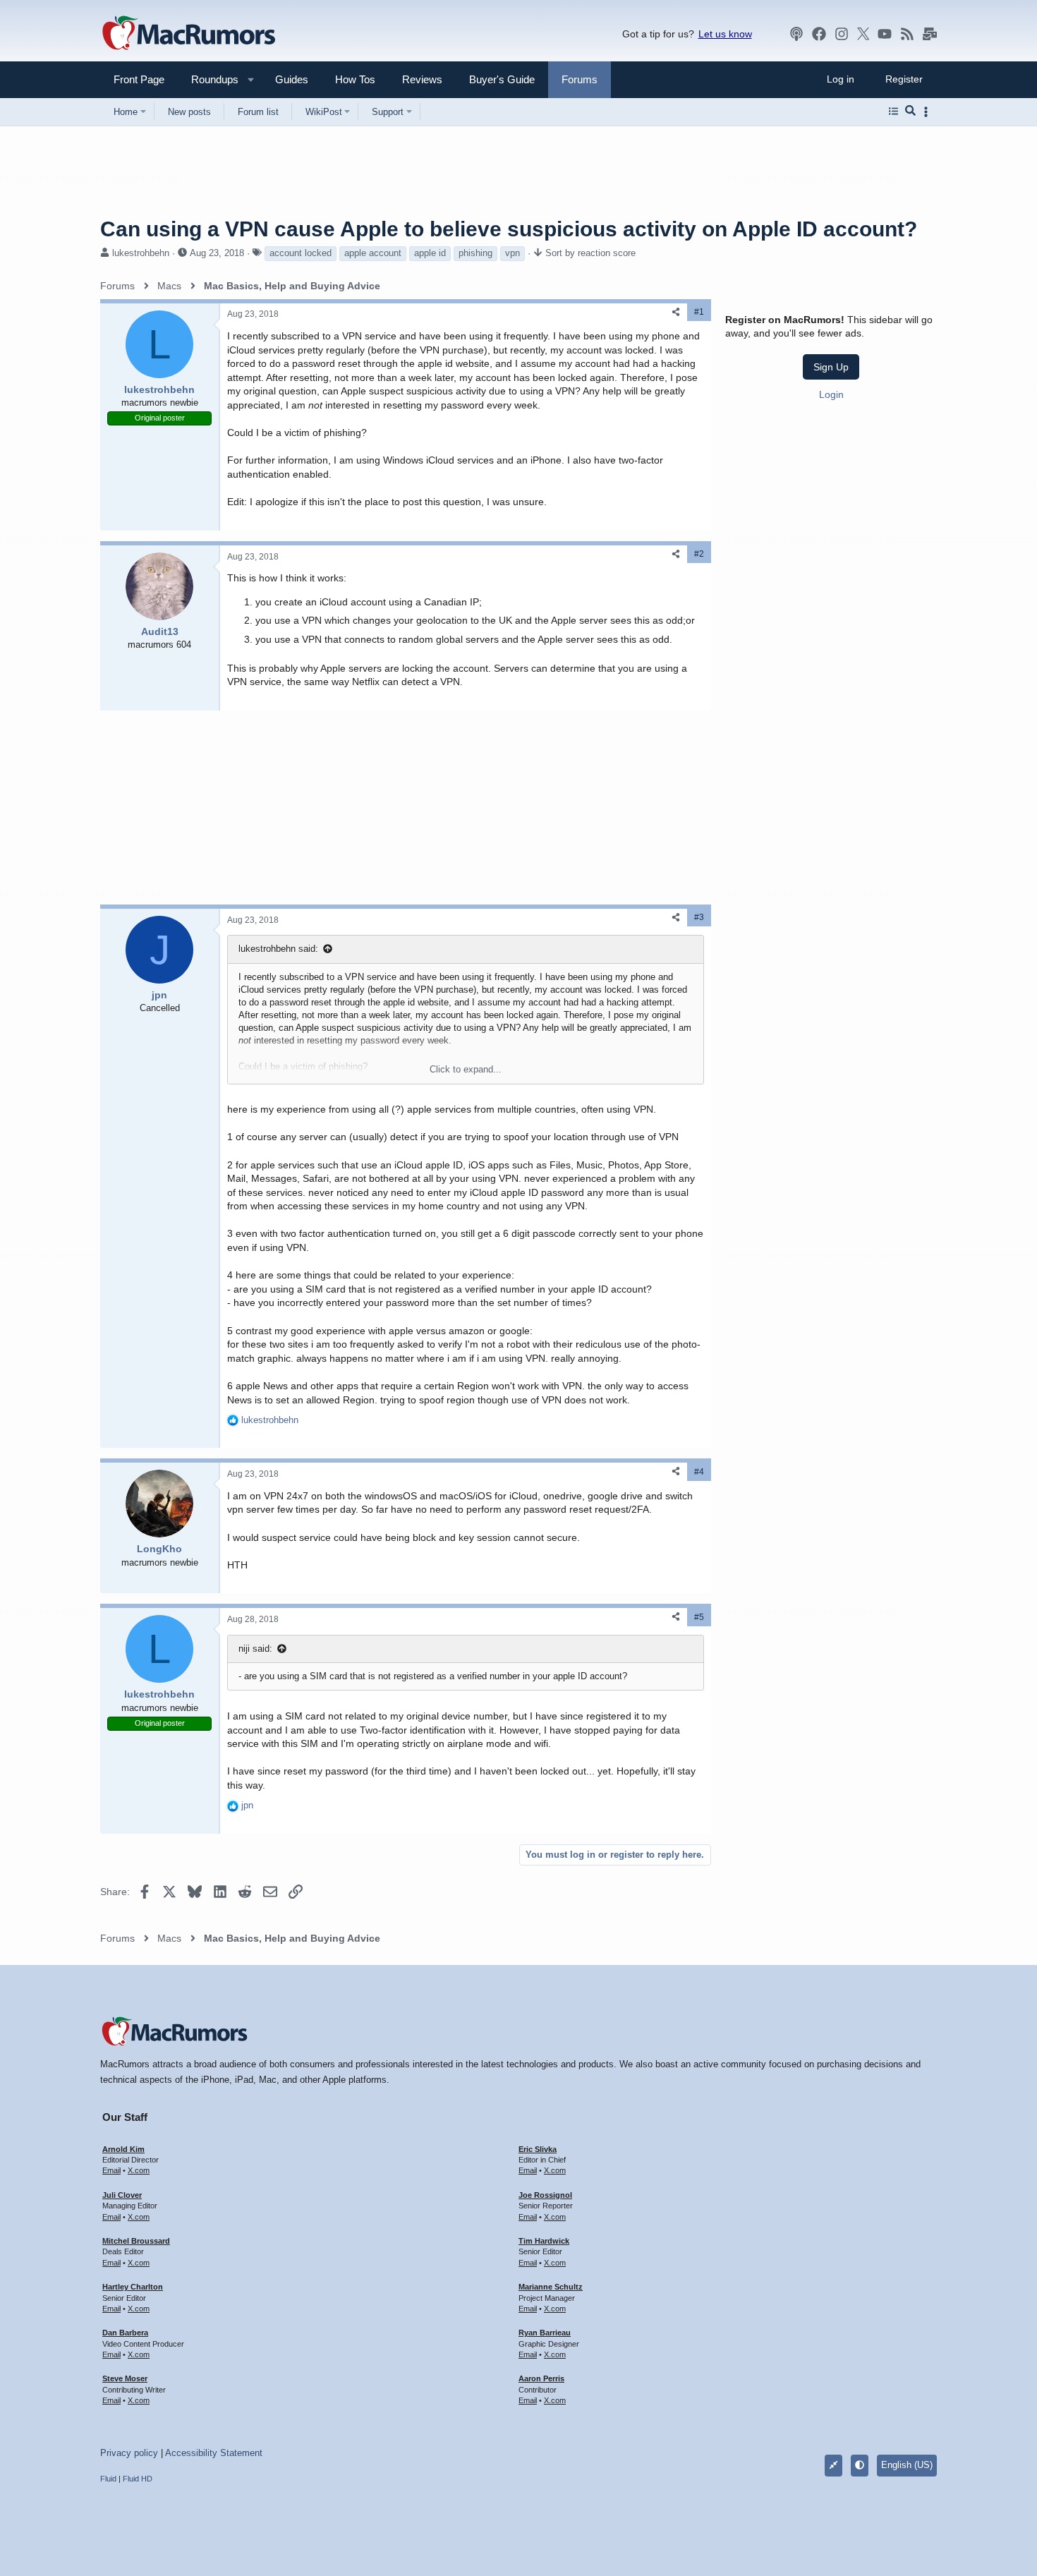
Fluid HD (138, 2479)
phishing (475, 253)
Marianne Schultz (551, 2287)
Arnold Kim (123, 2149)
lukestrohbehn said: (278, 949)
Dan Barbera (125, 2333)
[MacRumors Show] (796, 34)
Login (831, 394)
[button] (209, 79)
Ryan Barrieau (545, 2333)
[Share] (676, 312)
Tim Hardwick (544, 2241)
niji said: (255, 1649)
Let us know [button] (725, 34)
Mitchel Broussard (136, 2241)
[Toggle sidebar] (928, 112)
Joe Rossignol (545, 2195)
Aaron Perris (541, 2378)
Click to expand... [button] (466, 1069)
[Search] (910, 111)
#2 (699, 554)
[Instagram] (842, 34)
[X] (863, 34)
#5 (699, 1617)
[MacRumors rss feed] (907, 34)
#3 (699, 917)
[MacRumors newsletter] (930, 34)
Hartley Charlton (133, 2287)
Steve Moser (125, 2378)
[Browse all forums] (893, 111)
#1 (699, 312)
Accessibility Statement (214, 2453)
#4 (699, 1472)
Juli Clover (122, 2195)
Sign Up (831, 367)
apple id (430, 253)
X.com (139, 2170)
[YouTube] (885, 34)
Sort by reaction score (590, 253)
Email (111, 2170)
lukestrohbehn (141, 253)
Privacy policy (129, 2453)
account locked (301, 253)
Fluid (108, 2479)
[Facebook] (819, 34)
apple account (373, 253)
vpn (513, 253)
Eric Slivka (538, 2149)
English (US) (907, 2465)
